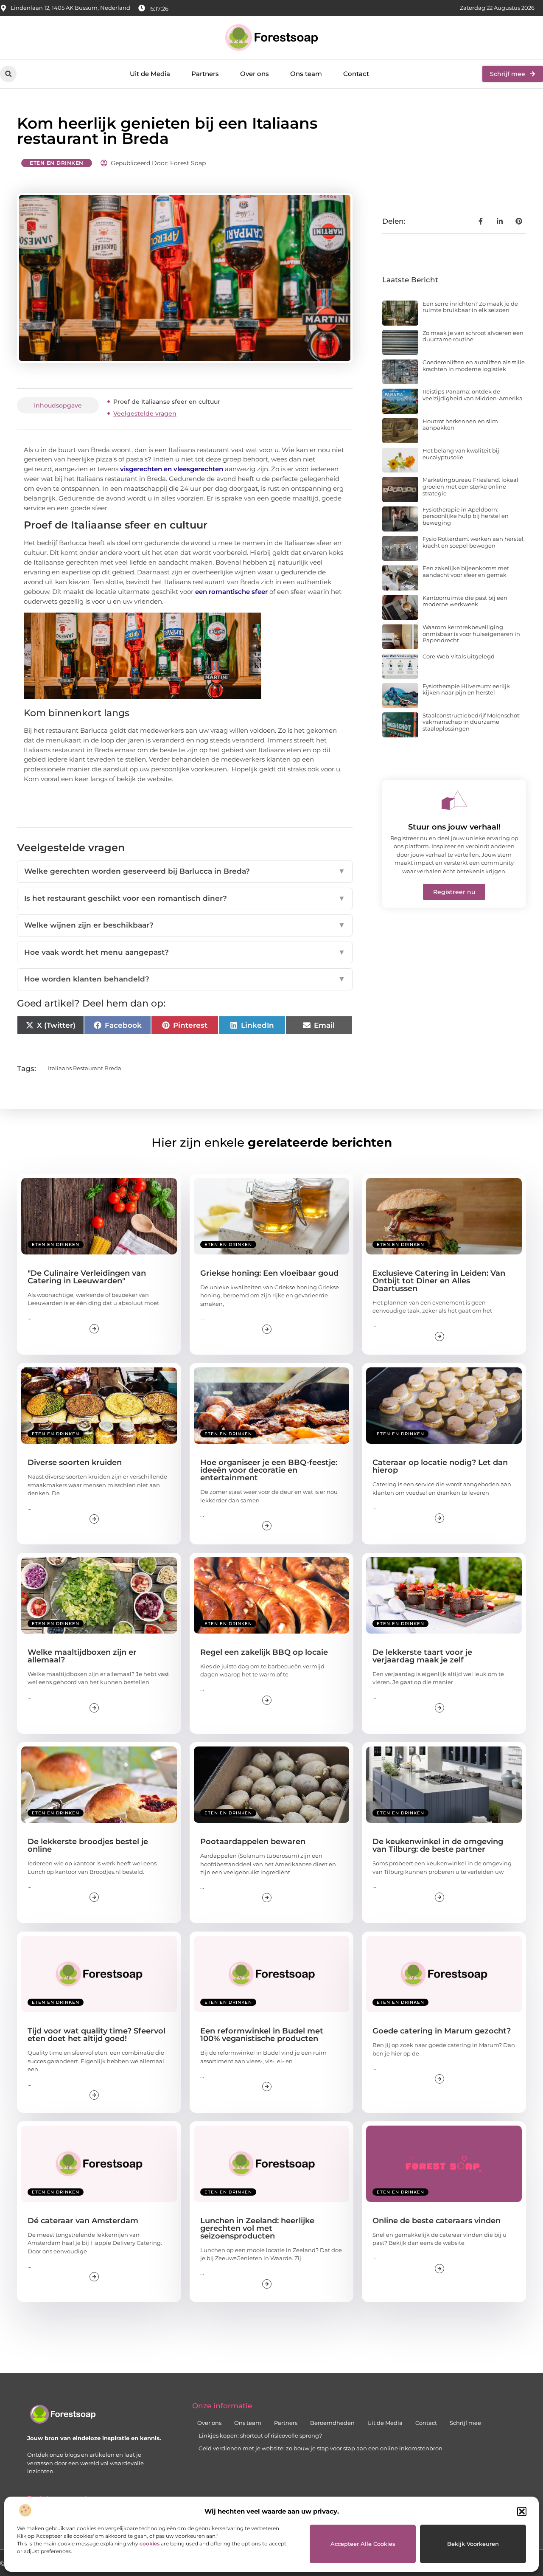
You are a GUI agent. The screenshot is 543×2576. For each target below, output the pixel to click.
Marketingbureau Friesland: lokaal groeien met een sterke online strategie (470, 486)
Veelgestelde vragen (145, 413)
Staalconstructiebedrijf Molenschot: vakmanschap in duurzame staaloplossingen (472, 722)
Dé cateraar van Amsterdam (83, 2221)
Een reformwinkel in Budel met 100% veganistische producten (262, 2035)
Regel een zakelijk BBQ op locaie (264, 1652)
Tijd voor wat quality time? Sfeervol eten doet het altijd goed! (97, 2035)
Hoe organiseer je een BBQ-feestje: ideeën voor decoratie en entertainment (269, 1470)
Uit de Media (150, 74)
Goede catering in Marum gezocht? (442, 2031)
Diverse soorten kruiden (75, 1462)
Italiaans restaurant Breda (85, 1068)
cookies (150, 2544)
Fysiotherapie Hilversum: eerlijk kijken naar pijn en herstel (466, 689)
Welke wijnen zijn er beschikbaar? (185, 925)
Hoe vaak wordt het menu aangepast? (185, 952)
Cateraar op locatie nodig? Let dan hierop (440, 1466)
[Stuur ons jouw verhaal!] (454, 800)
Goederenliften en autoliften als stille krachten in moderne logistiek (474, 366)
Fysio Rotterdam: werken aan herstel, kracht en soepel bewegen (474, 542)
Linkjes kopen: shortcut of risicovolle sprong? (260, 2435)
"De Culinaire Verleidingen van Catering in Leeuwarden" (87, 1277)
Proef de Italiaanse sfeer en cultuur (167, 402)
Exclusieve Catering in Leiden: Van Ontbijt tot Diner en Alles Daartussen (439, 1281)
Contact (356, 74)
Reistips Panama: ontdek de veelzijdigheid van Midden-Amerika (473, 395)
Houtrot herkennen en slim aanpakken (460, 425)
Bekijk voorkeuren (473, 2544)
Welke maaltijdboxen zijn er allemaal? (82, 1656)
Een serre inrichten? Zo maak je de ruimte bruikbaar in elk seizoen (470, 307)
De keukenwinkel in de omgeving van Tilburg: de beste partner (438, 1845)
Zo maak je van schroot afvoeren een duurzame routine (473, 336)
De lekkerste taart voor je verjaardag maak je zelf (422, 1656)
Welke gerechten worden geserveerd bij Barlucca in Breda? (185, 871)
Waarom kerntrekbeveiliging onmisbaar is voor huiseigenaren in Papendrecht (471, 634)
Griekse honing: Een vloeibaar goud (269, 1273)
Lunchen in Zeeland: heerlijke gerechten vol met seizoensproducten (257, 2228)
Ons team (306, 74)
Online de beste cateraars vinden (437, 2221)
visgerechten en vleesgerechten (172, 469)
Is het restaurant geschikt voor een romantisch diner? (185, 898)
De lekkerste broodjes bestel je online (88, 1845)
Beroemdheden (332, 2423)
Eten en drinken (57, 163)
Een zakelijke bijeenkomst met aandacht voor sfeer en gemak (466, 571)
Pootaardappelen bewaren (253, 1842)
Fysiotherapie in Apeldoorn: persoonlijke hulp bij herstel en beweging (466, 516)
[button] (522, 2511)
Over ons (255, 74)
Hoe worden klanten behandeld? (185, 979)
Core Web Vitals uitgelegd (459, 656)
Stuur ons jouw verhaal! (454, 827)
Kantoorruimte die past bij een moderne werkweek (465, 601)
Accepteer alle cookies (363, 2544)
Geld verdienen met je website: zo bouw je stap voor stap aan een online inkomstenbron (320, 2448)
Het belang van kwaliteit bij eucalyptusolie (461, 454)
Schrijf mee (465, 2423)
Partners (205, 74)
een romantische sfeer (231, 592)
